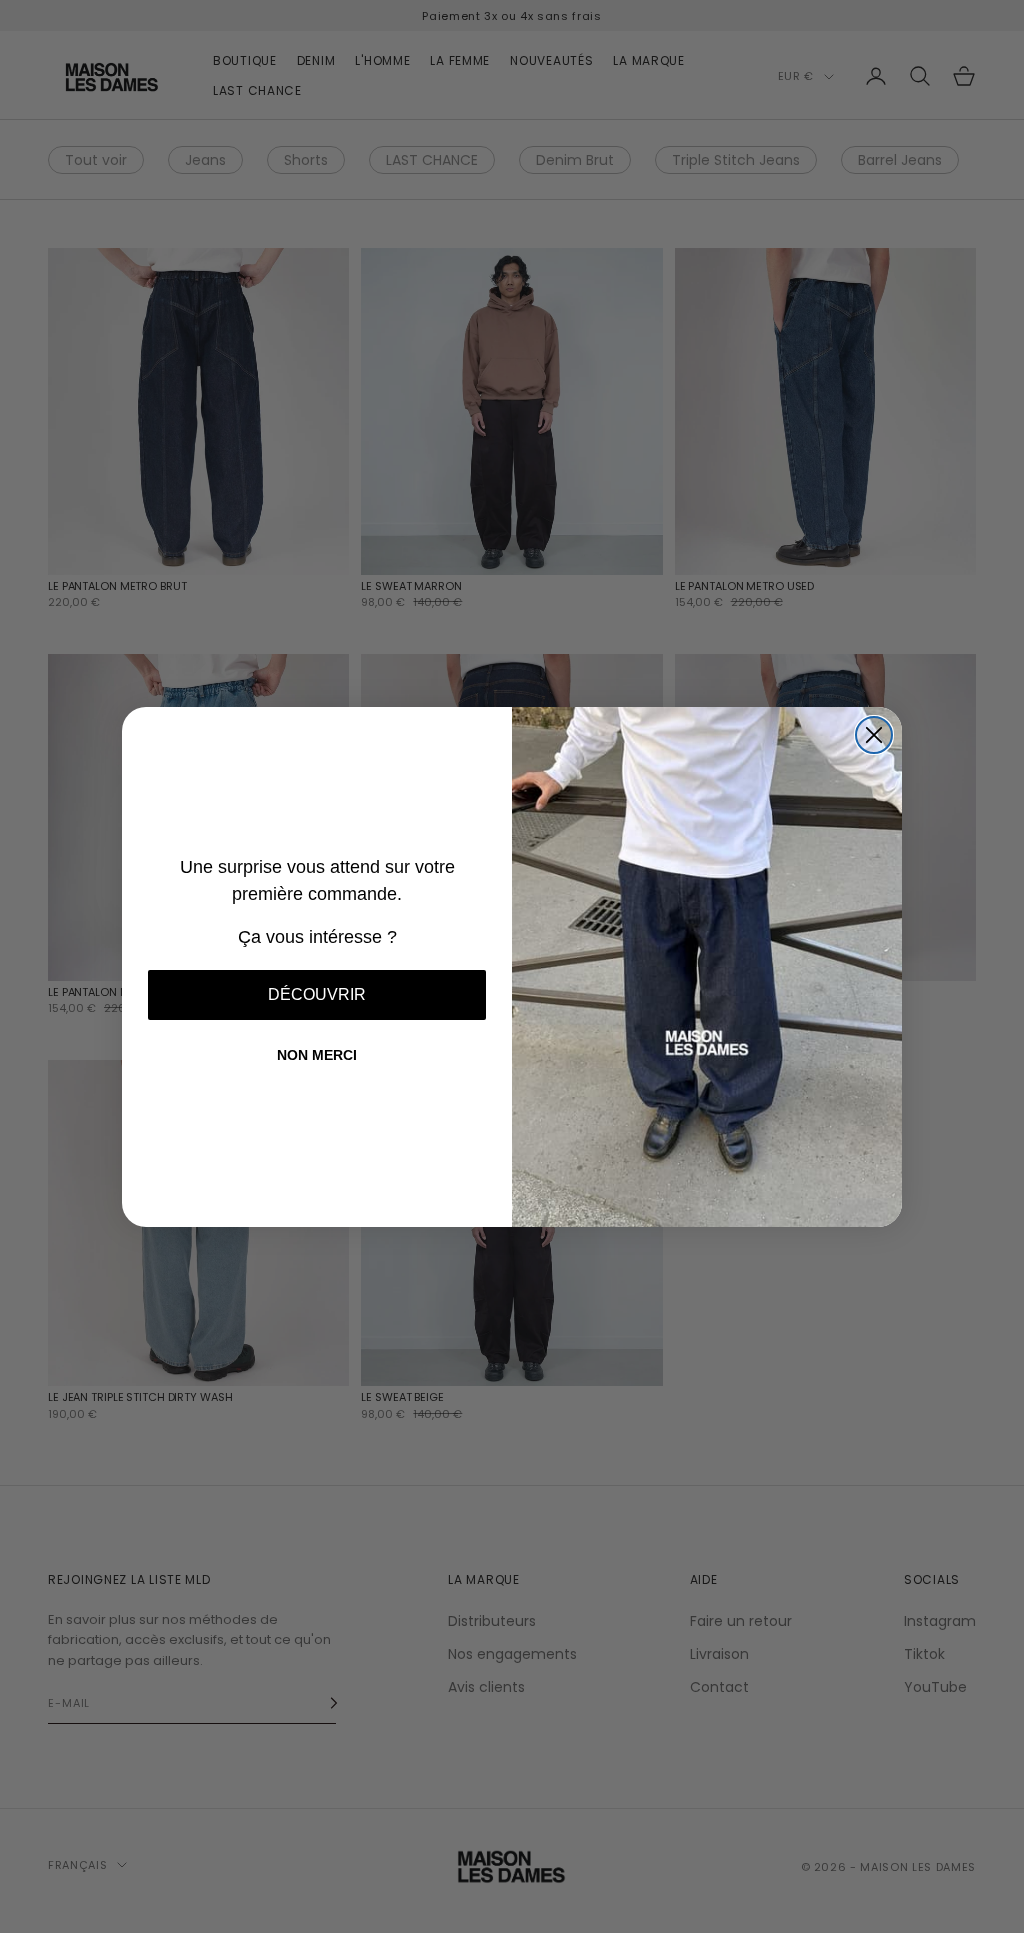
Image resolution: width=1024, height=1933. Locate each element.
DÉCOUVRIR (317, 994)
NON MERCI (317, 1055)
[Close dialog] (874, 735)
